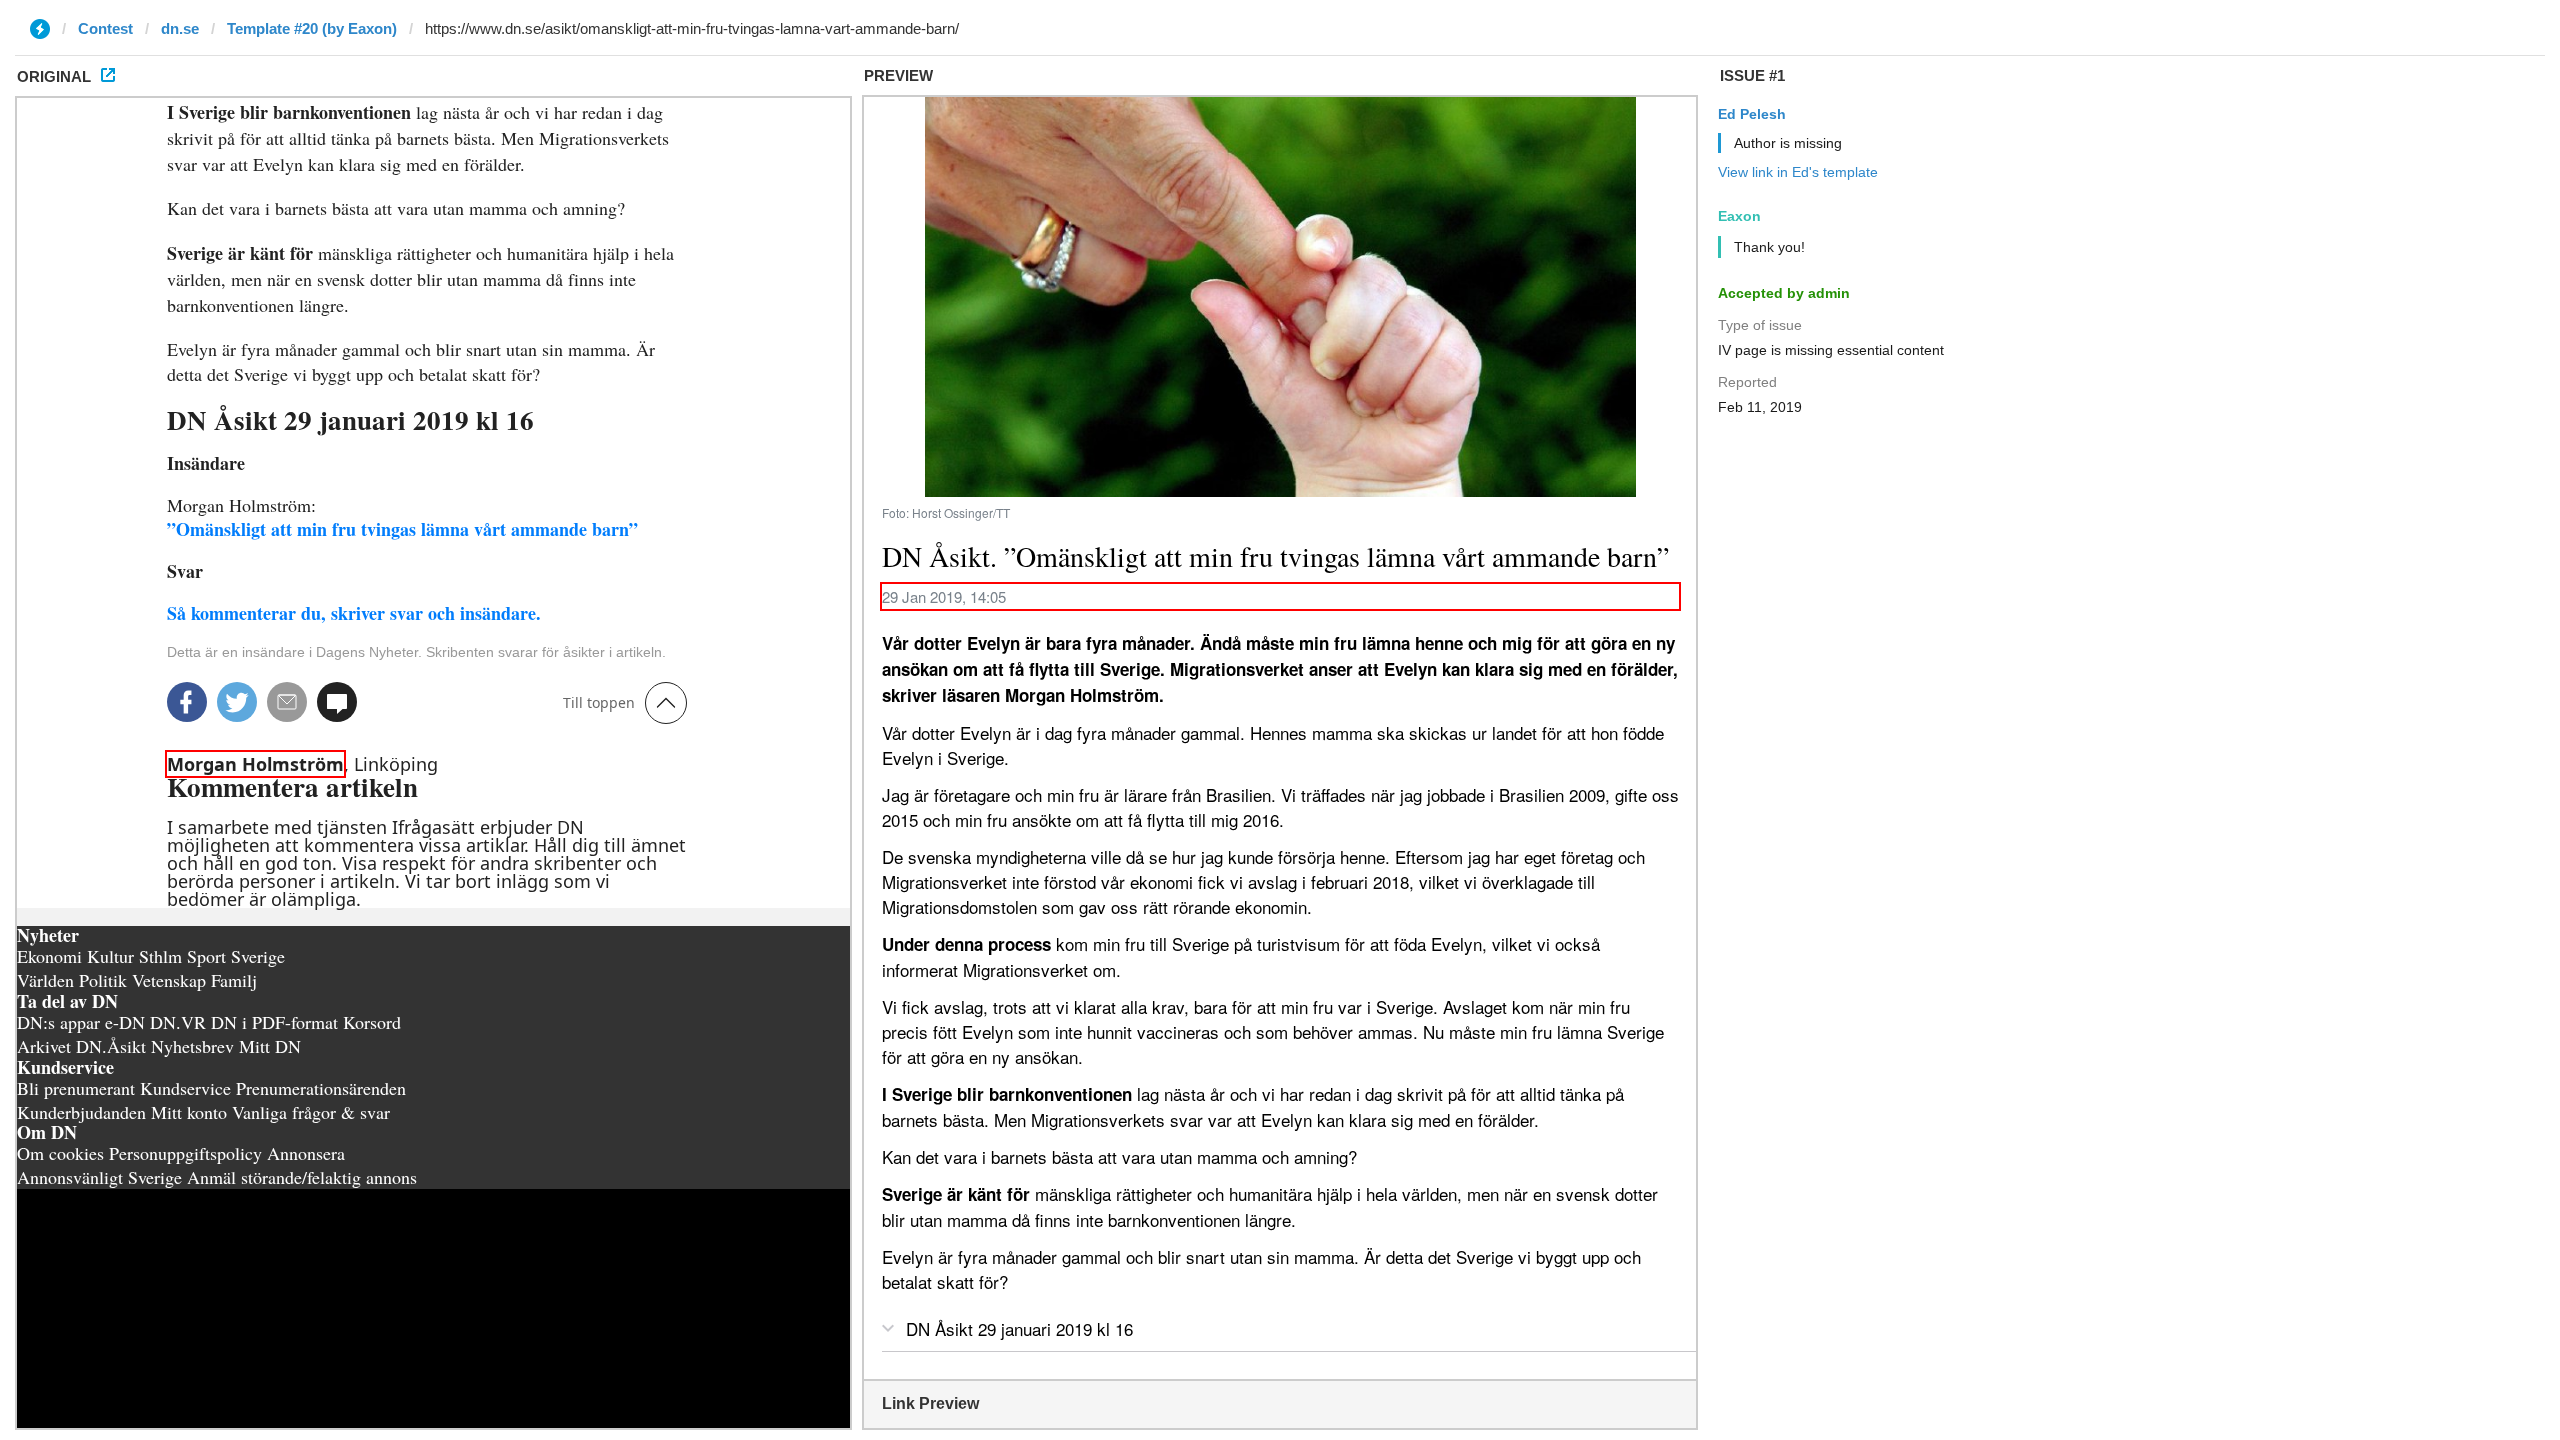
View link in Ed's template (1798, 172)
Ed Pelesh (1752, 114)
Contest (105, 28)
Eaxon (1739, 216)
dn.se (180, 28)
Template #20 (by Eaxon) (312, 28)
